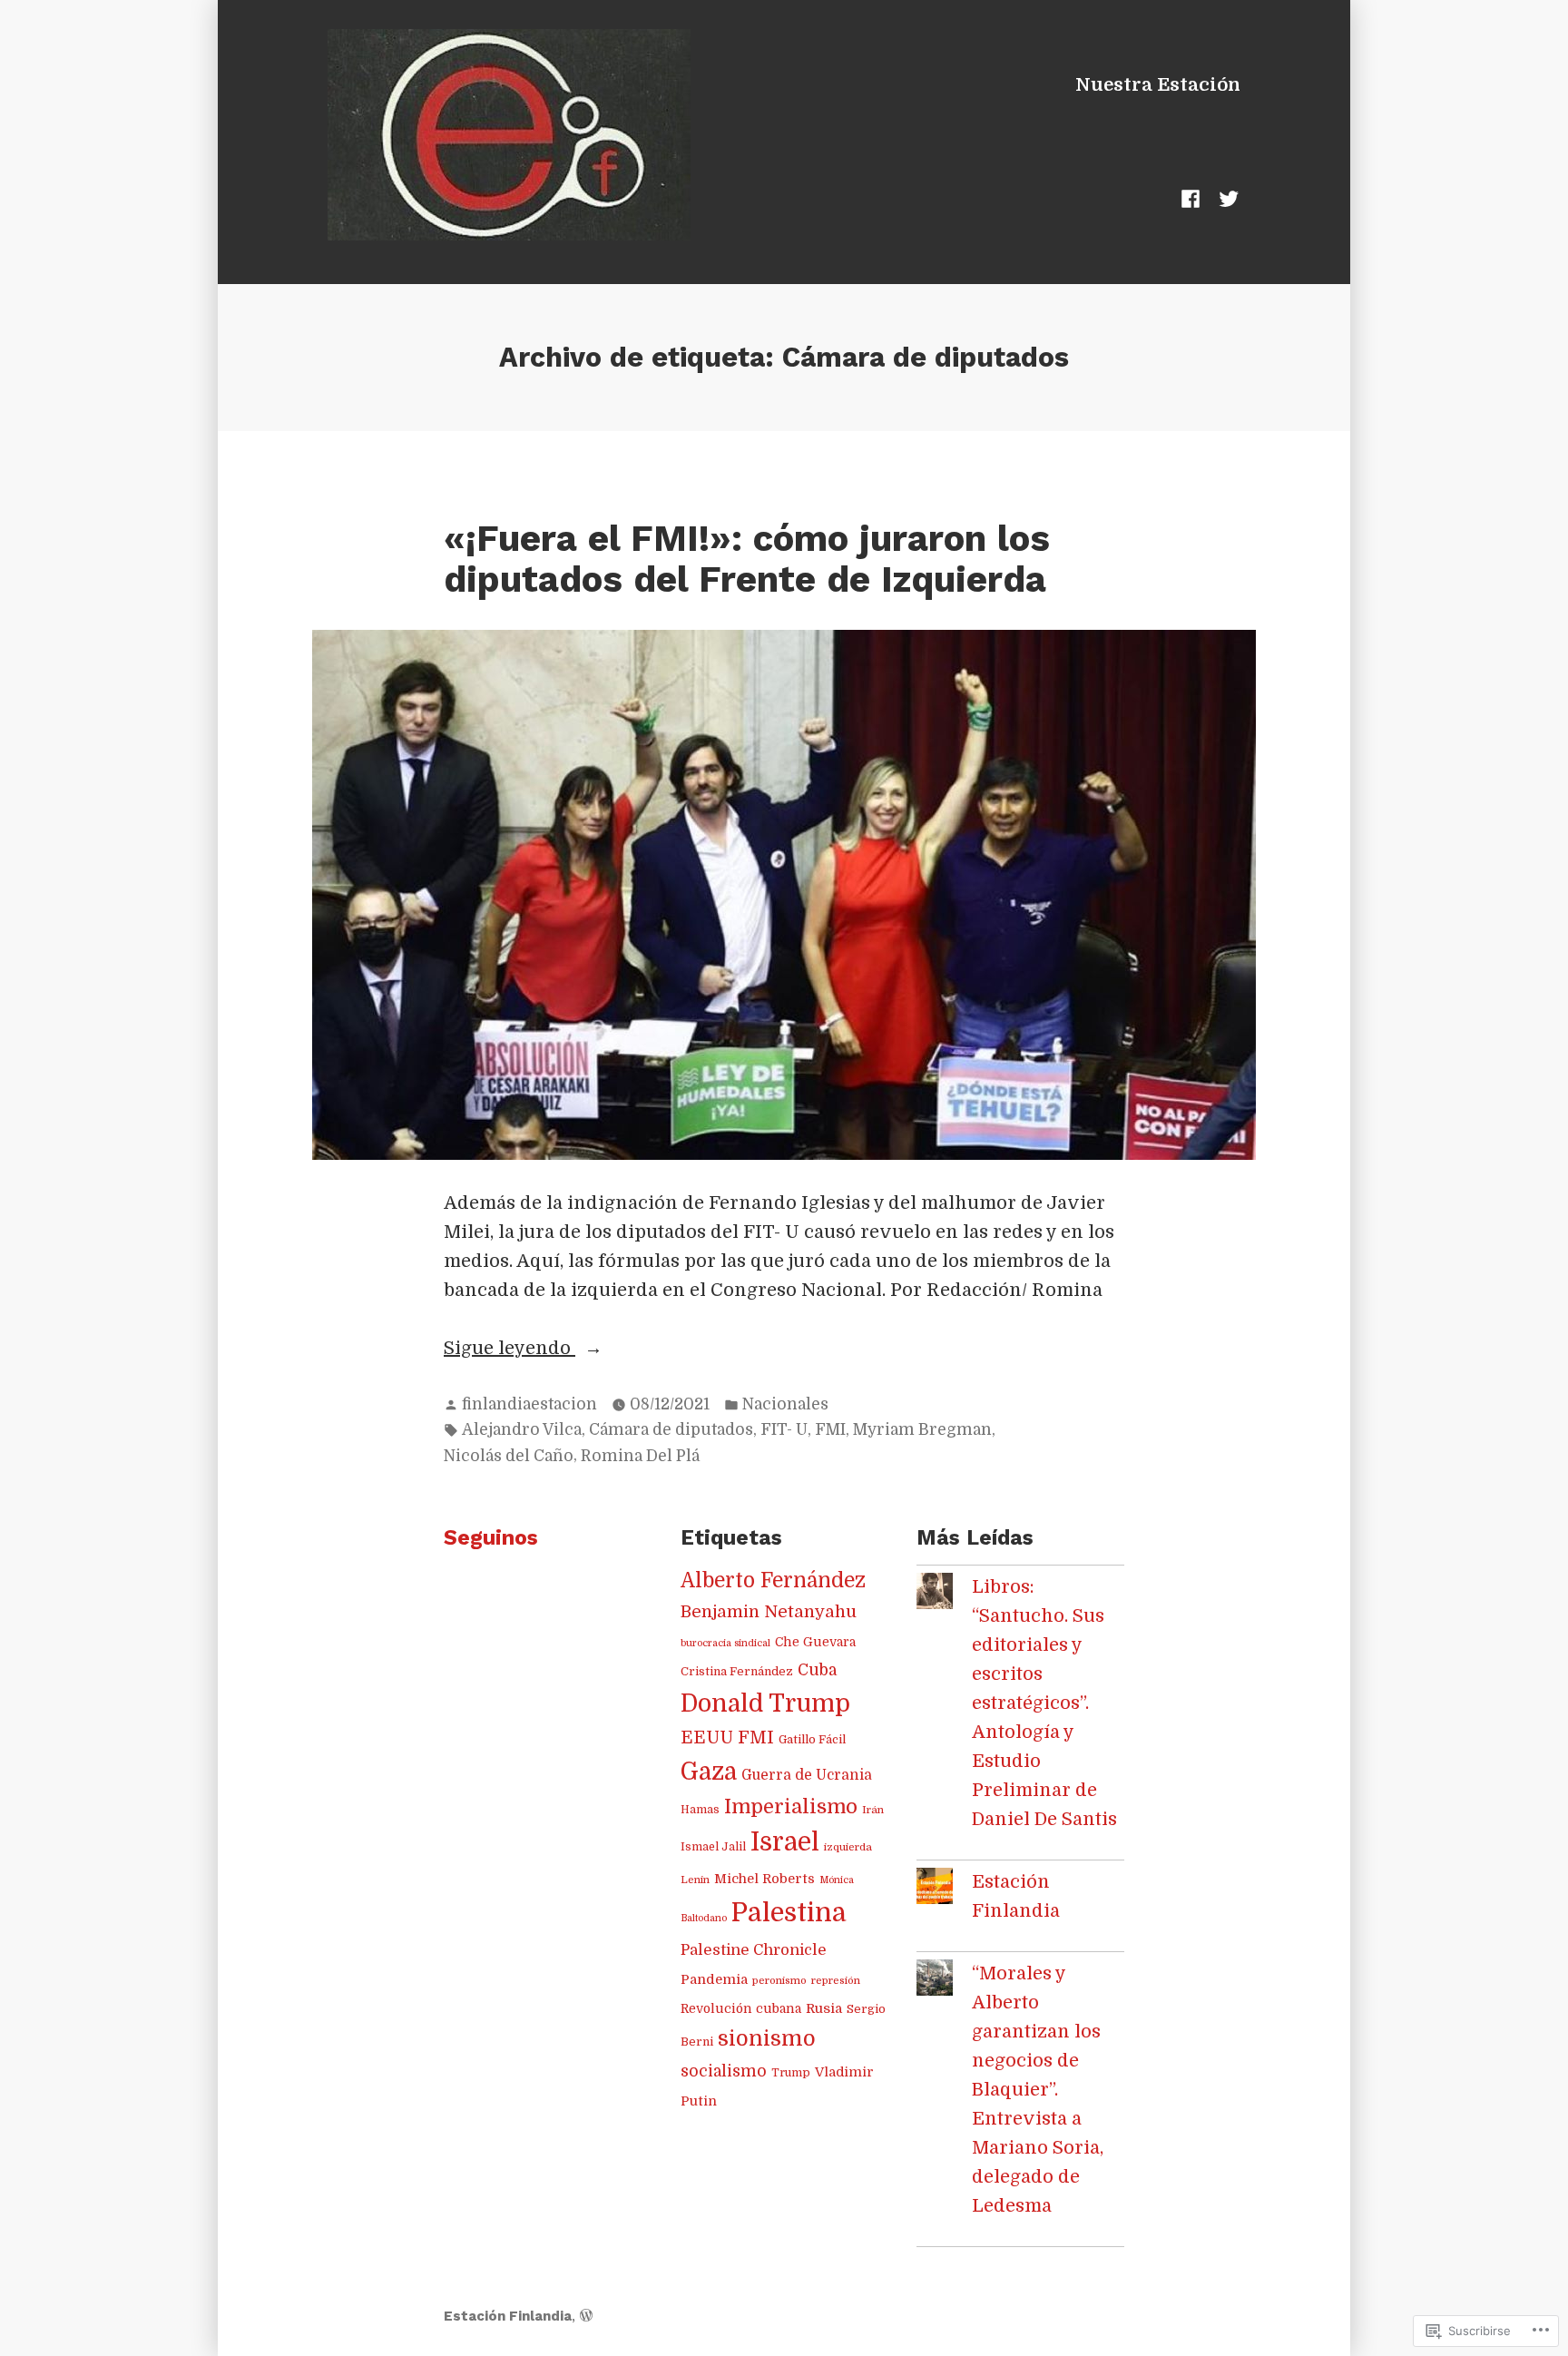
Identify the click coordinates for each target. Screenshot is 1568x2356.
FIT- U (784, 1429)
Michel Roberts (764, 1879)
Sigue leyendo (510, 1350)
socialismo (724, 2071)
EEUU (707, 1738)
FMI (830, 1429)
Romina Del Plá (640, 1456)
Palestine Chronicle (754, 1950)
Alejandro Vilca (522, 1429)
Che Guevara (815, 1642)
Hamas (700, 1810)
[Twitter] (1225, 199)
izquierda (848, 1847)
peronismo (779, 1981)
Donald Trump (765, 1703)
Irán (873, 1810)
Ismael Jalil (713, 1847)
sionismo (767, 2039)
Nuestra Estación (1158, 85)
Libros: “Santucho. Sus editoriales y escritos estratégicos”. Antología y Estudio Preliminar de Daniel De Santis (1044, 1703)
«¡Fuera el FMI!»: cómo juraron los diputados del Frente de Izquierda (747, 559)
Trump (791, 2073)
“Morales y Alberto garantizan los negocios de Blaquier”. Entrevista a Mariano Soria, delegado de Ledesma (1038, 2090)
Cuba (817, 1670)
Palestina (789, 1913)
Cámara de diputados (671, 1429)
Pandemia (714, 1980)
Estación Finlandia (508, 2316)
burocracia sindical (725, 1643)
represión (836, 1981)
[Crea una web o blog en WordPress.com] (586, 2316)
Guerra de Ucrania (807, 1775)
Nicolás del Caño (509, 1456)
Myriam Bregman (922, 1429)
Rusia (824, 2009)
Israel (785, 1842)
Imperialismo (791, 1806)
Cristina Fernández (737, 1671)
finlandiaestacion (529, 1404)
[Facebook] (1194, 199)
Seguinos (491, 1538)
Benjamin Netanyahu (769, 1611)
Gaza (709, 1772)
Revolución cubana (741, 2009)
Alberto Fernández (773, 1580)
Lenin (695, 1880)
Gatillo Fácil (812, 1739)
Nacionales (785, 1404)
